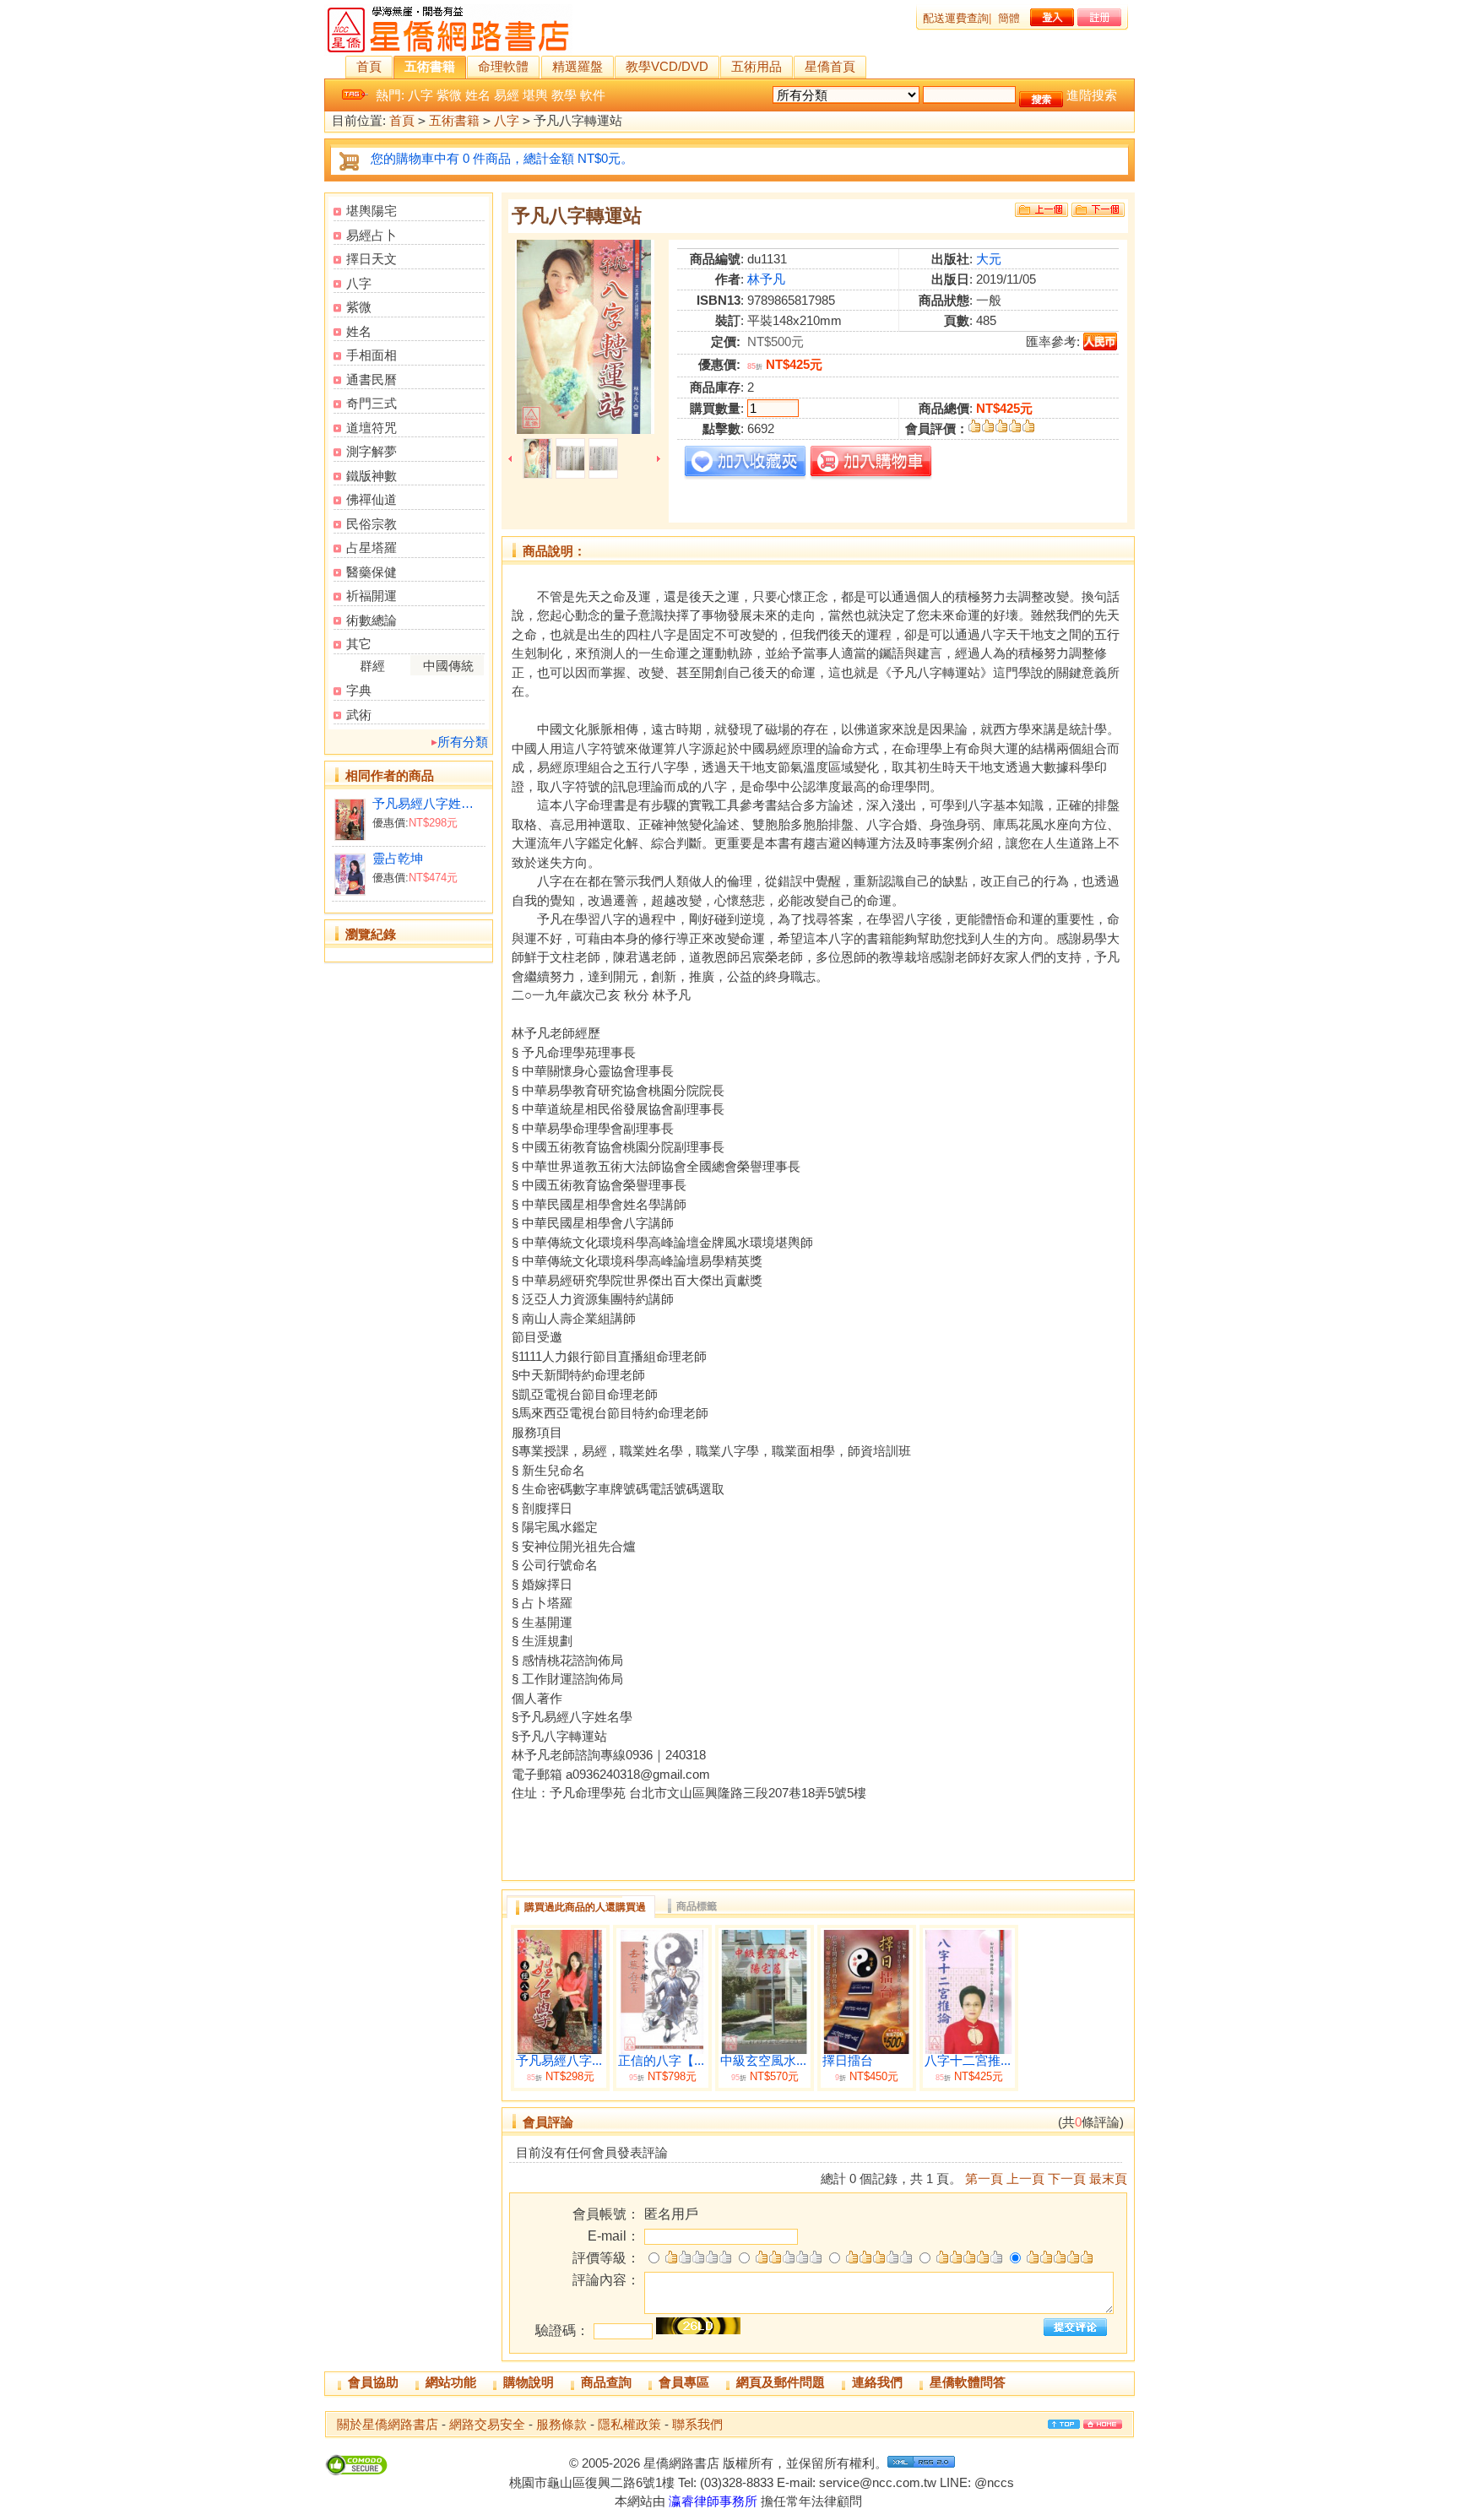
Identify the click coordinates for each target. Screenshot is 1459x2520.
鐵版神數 (372, 476)
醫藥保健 (372, 572)
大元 (989, 259)
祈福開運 (372, 596)
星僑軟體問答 (968, 2382)
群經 (372, 666)
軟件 (593, 95)
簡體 (1009, 18)
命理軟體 (503, 66)
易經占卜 (372, 235)
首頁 (369, 66)
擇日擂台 (848, 2061)
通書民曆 (372, 379)
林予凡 (766, 279)
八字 (420, 95)
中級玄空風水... (763, 2061)
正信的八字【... (661, 2061)
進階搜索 (1092, 95)
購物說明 (529, 2382)
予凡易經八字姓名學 (428, 803)
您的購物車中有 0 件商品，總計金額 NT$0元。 (502, 158)
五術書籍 (430, 66)
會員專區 (684, 2382)
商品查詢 (606, 2382)
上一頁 (1025, 2179)
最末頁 (1108, 2179)
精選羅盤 (578, 66)
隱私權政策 (629, 2424)
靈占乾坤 (398, 858)
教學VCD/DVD (667, 66)
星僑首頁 (830, 66)
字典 (359, 690)
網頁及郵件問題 (781, 2382)
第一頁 (984, 2179)
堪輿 (535, 95)
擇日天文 (372, 259)
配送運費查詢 (956, 18)
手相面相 (372, 355)
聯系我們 (697, 2424)
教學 (564, 95)
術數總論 (372, 620)
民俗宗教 (372, 524)
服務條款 (561, 2424)
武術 (359, 715)
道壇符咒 (372, 428)
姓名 (478, 95)
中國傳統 (448, 666)
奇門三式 (372, 403)
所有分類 (463, 742)
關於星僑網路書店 (388, 2424)
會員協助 (373, 2382)
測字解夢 (372, 451)
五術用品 (757, 66)
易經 (507, 95)
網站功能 (451, 2382)
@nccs (994, 2482)
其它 (359, 644)
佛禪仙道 (372, 499)
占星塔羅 (372, 547)
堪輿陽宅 (372, 211)
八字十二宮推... (968, 2061)
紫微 (449, 95)
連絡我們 (877, 2382)
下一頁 (1067, 2179)
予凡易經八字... (559, 2061)
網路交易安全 (487, 2424)
